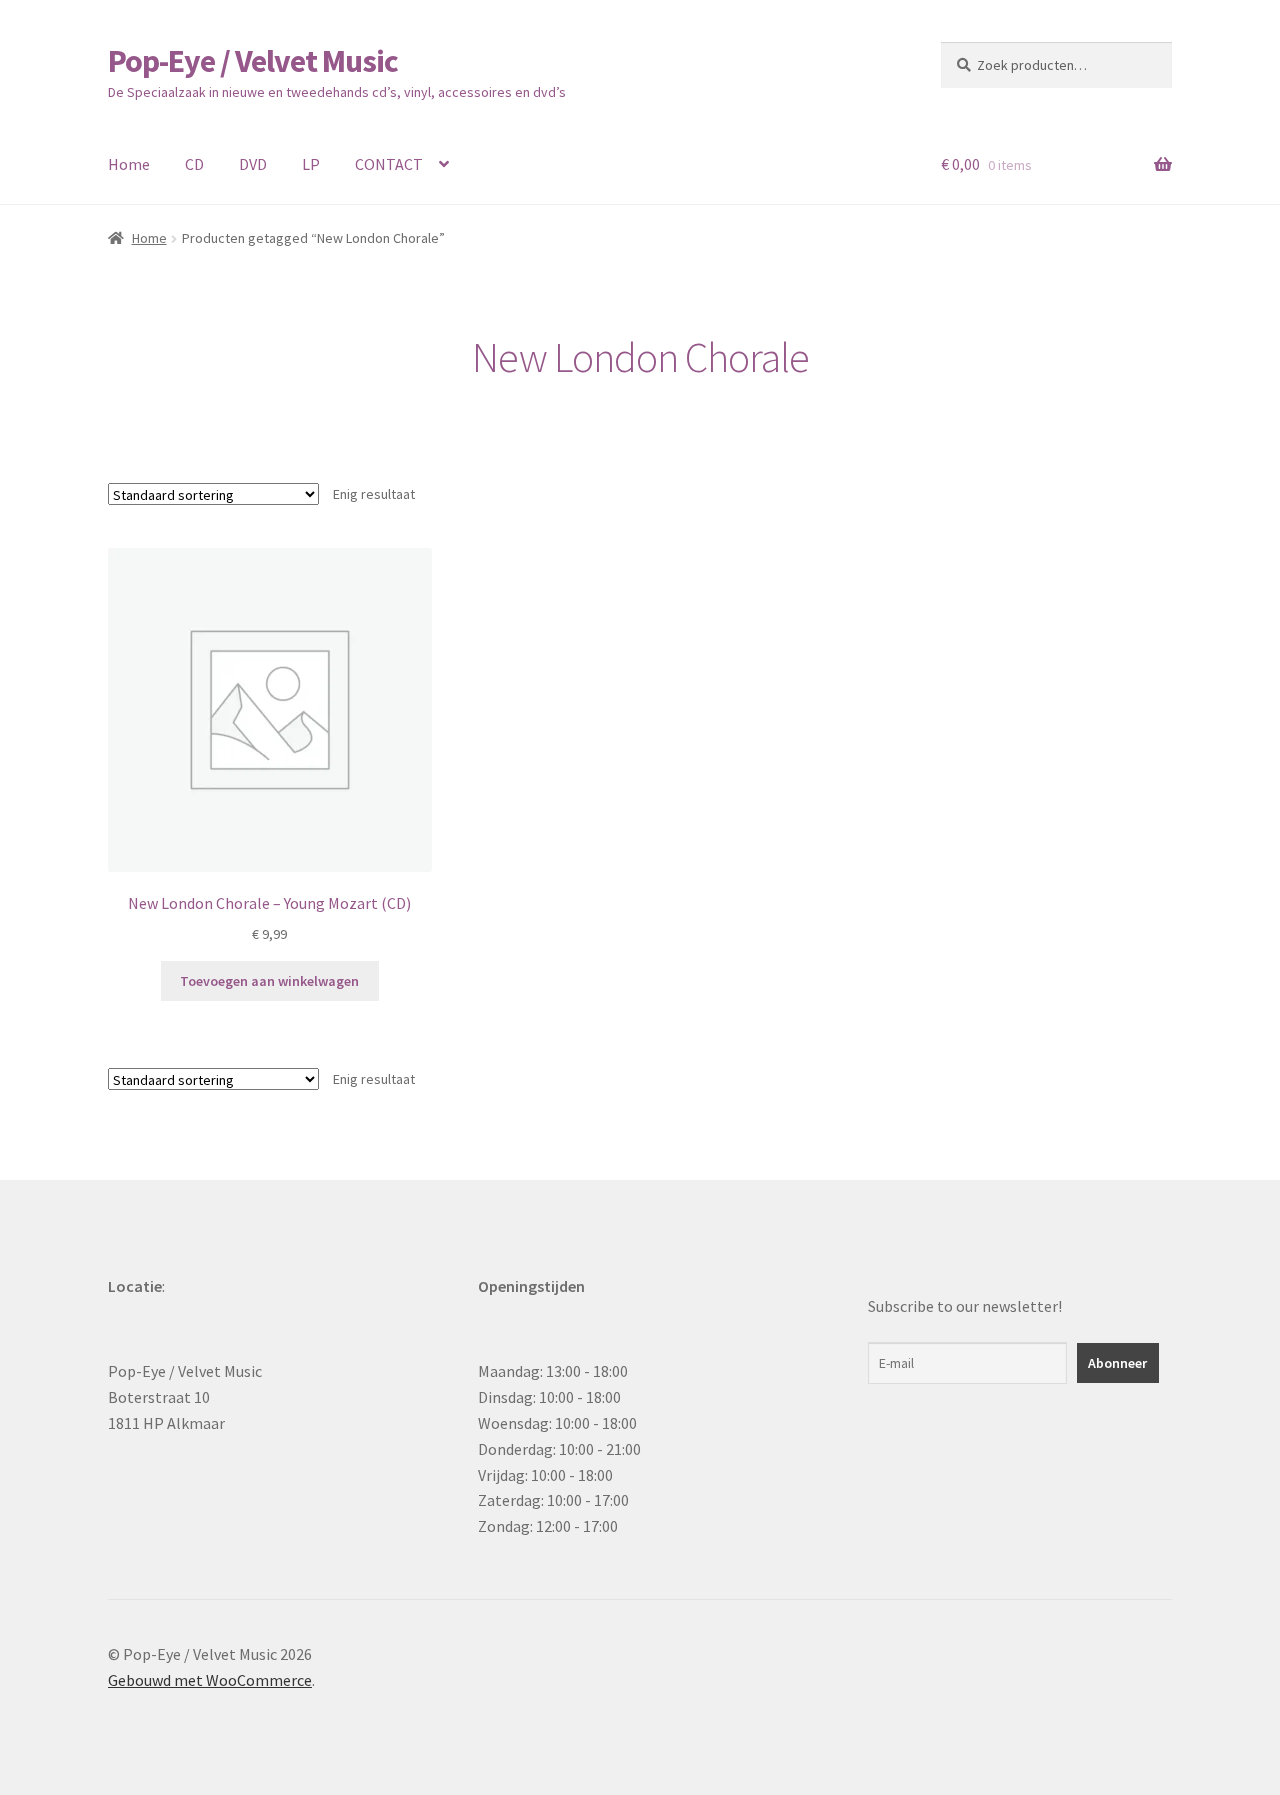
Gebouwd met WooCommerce (210, 1680)
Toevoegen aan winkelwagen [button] (269, 981)
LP (311, 164)
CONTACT (389, 164)
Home (129, 164)
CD (194, 164)
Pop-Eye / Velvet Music (253, 61)
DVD (253, 164)
